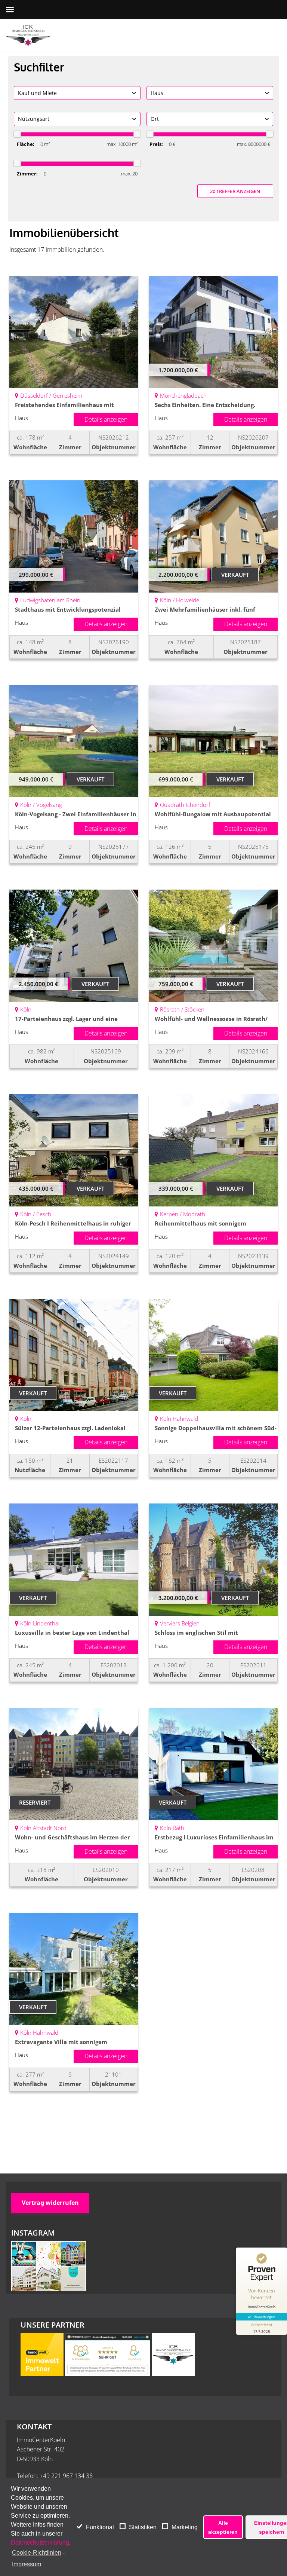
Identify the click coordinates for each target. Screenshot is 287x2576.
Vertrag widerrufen (50, 2203)
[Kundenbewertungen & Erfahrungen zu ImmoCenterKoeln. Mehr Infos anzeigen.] (108, 2374)
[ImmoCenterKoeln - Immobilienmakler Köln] (28, 36)
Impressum (27, 2564)
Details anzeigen (106, 419)
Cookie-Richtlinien (37, 2553)
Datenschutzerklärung (40, 2543)
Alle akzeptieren (223, 2527)
